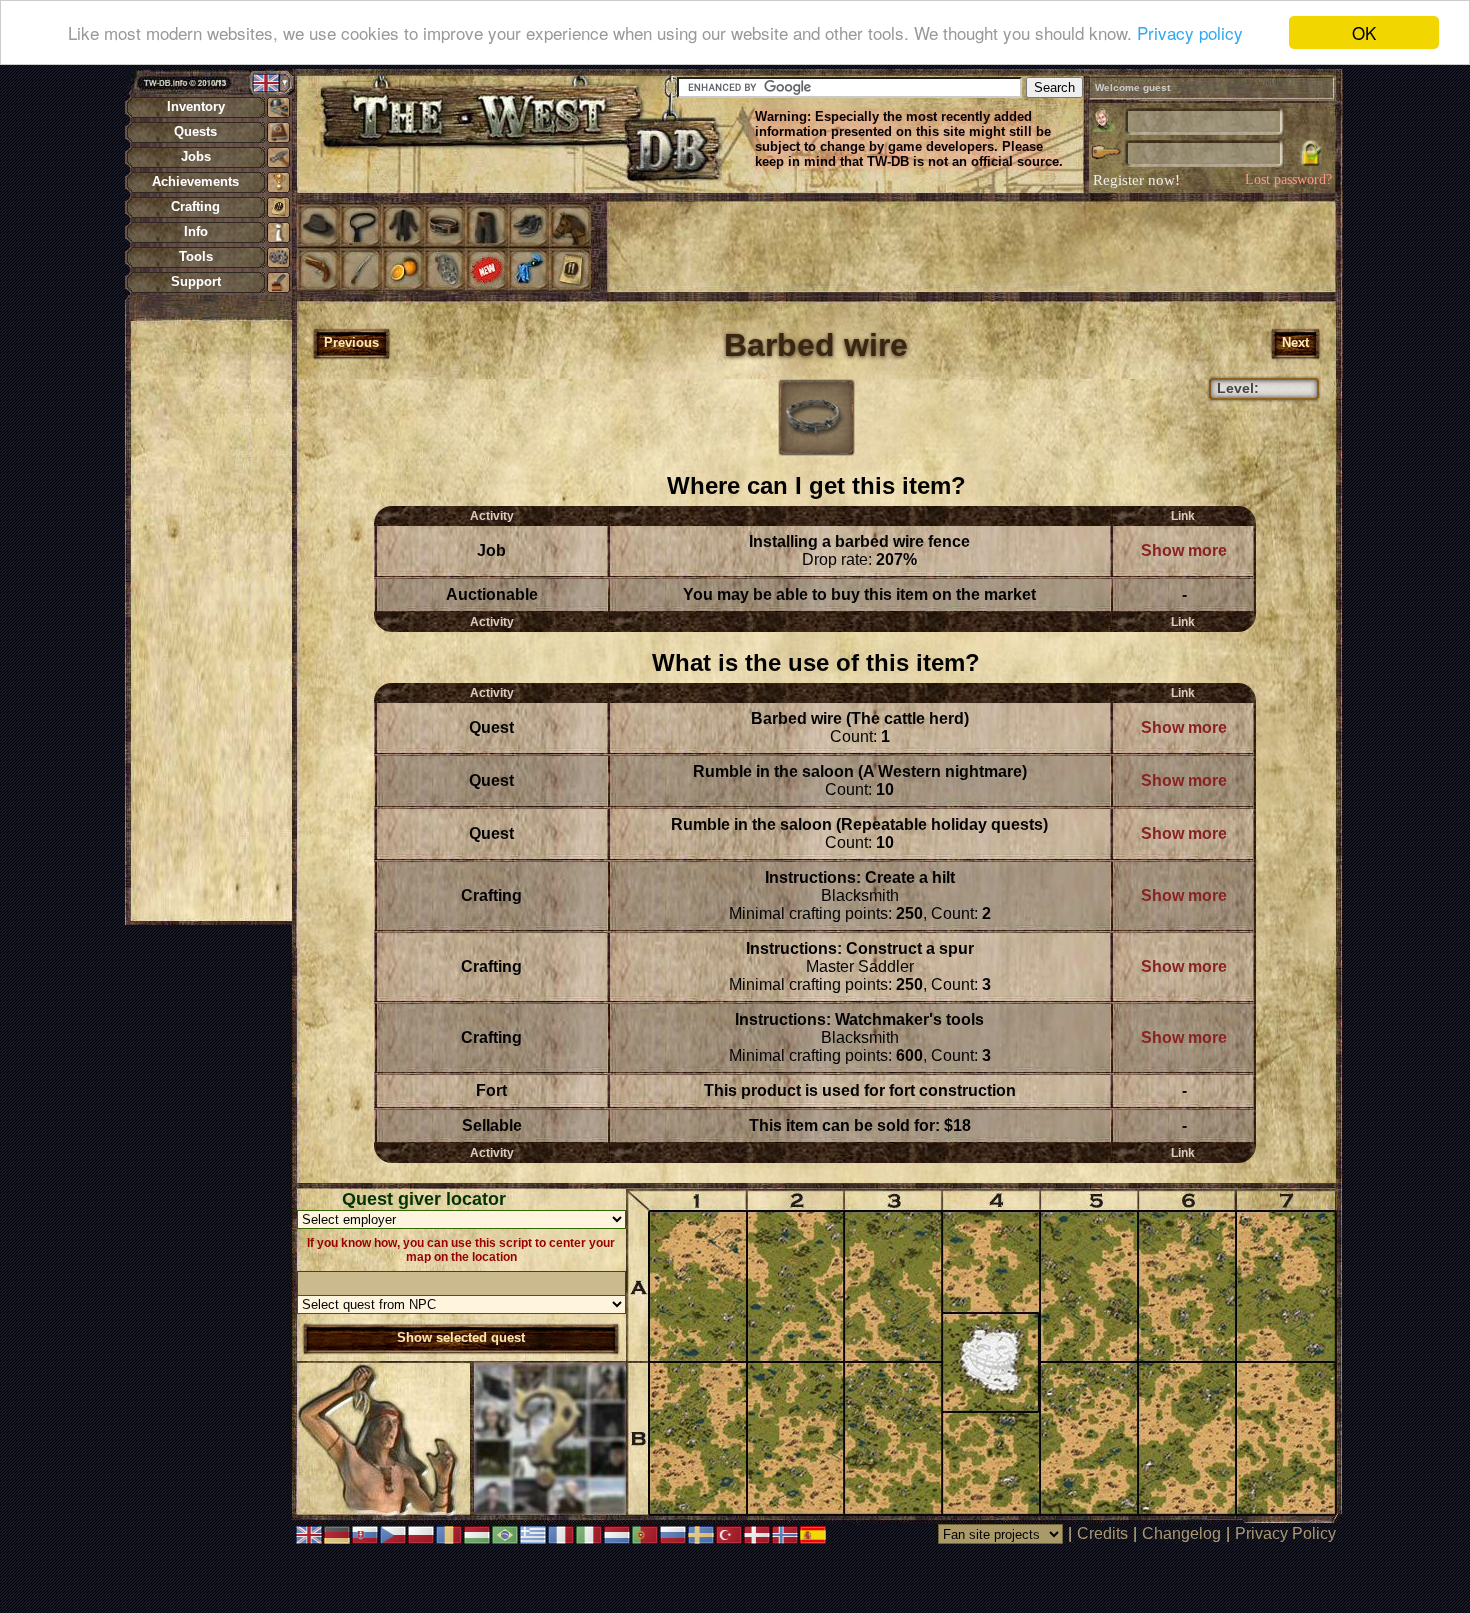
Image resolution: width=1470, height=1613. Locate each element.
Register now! (1136, 180)
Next (1295, 342)
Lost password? (1288, 179)
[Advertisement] (211, 620)
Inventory (196, 106)
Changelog (1181, 1533)
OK (1364, 32)
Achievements (195, 181)
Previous (351, 342)
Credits (1102, 1533)
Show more (1184, 550)
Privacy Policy (1285, 1533)
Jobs (196, 156)
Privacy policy (1190, 33)
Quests (195, 131)
